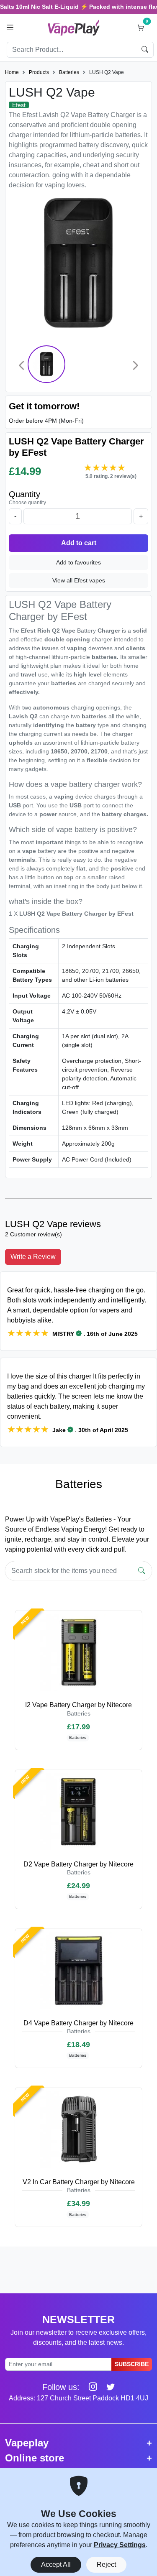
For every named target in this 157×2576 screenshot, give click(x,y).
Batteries (69, 72)
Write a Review (33, 1257)
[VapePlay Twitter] (107, 2387)
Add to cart (79, 543)
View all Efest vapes (79, 580)
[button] (10, 28)
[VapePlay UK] (74, 27)
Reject (106, 2565)
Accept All (56, 2565)
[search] (145, 50)
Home (12, 72)
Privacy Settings (120, 2545)
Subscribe (132, 2364)
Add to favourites (78, 562)
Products (39, 72)
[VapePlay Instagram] (90, 2387)
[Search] (142, 1571)
